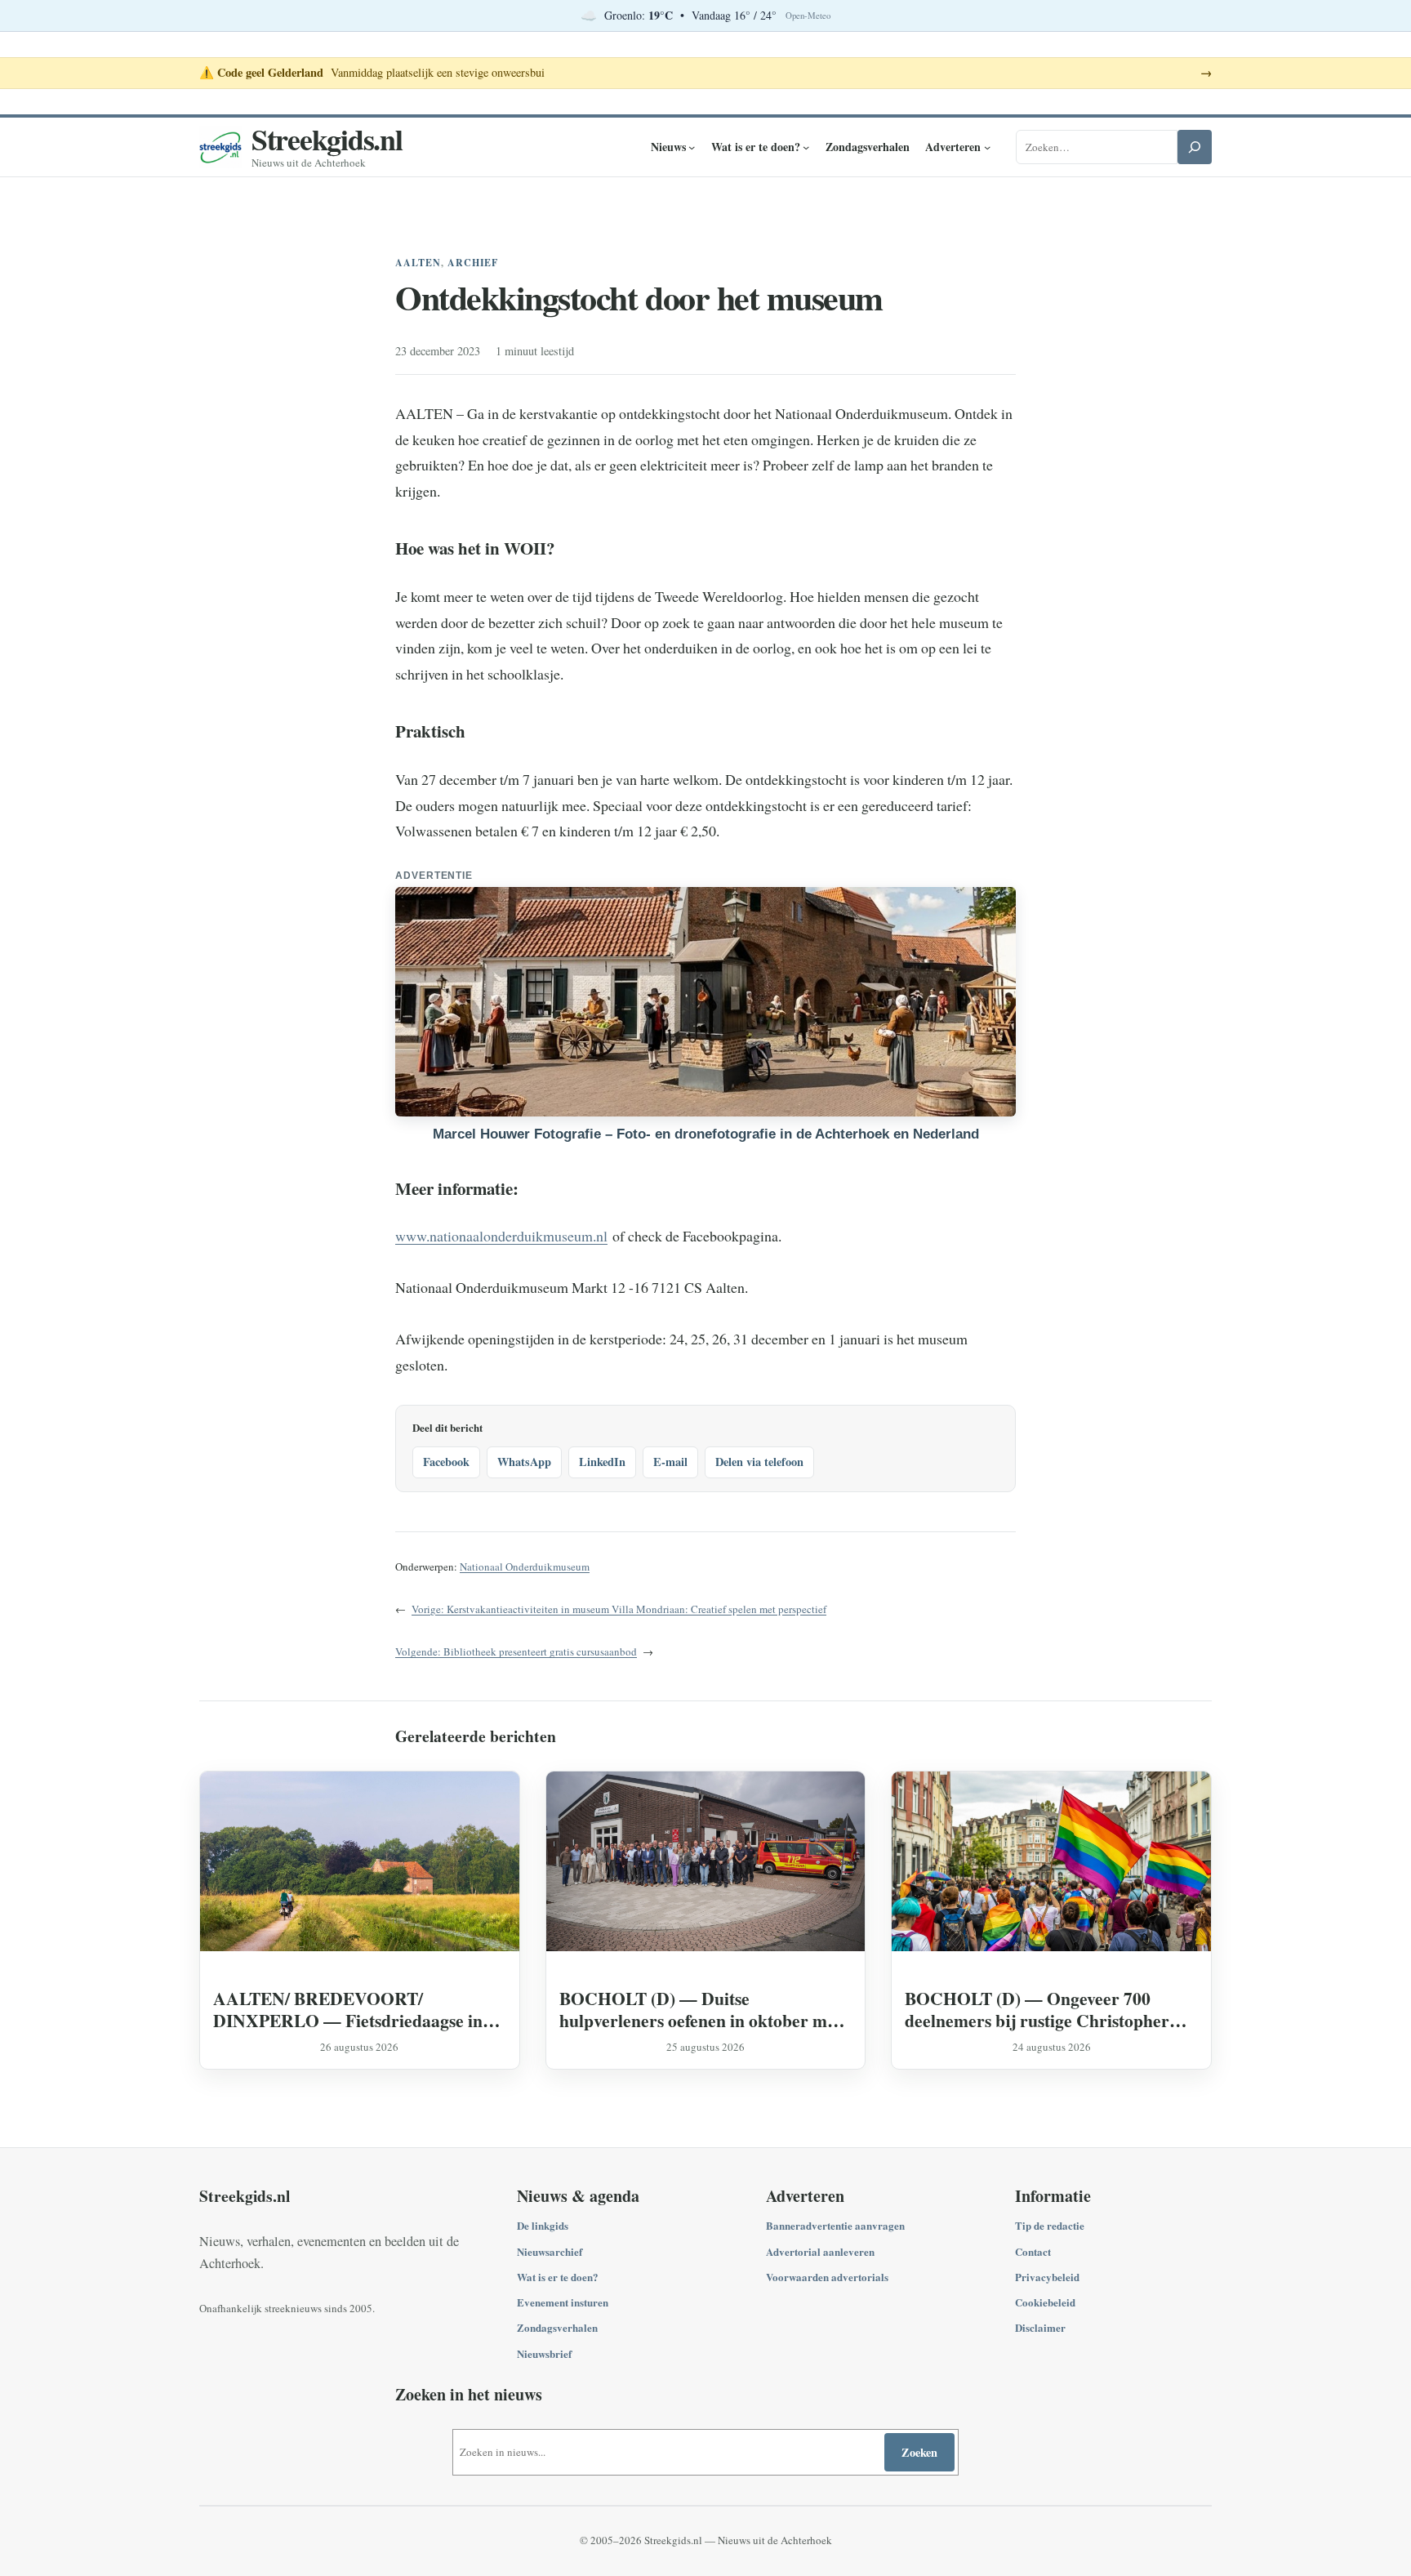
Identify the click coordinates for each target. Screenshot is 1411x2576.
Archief (473, 263)
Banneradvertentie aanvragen (835, 2225)
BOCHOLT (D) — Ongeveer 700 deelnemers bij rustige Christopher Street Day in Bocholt (1037, 2009)
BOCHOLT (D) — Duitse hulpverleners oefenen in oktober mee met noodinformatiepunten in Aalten (701, 2009)
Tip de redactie (1050, 2225)
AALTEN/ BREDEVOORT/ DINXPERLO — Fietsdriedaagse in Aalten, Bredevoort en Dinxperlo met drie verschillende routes (353, 2009)
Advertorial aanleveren (820, 2251)
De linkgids (543, 2225)
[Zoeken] (1195, 147)
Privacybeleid (1047, 2277)
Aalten (418, 263)
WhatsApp (524, 1462)
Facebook (446, 1462)
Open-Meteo (808, 16)
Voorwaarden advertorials (827, 2277)
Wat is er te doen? (558, 2277)
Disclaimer (1040, 2327)
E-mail (670, 1462)
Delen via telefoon (759, 1462)
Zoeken (919, 2452)
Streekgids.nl (327, 139)
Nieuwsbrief (544, 2353)
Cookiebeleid (1045, 2302)
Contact (1033, 2251)
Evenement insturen (563, 2302)
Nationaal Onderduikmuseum (525, 1567)
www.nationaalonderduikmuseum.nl (501, 1236)
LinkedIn (602, 1462)
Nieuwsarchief (550, 2251)
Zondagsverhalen (557, 2327)
